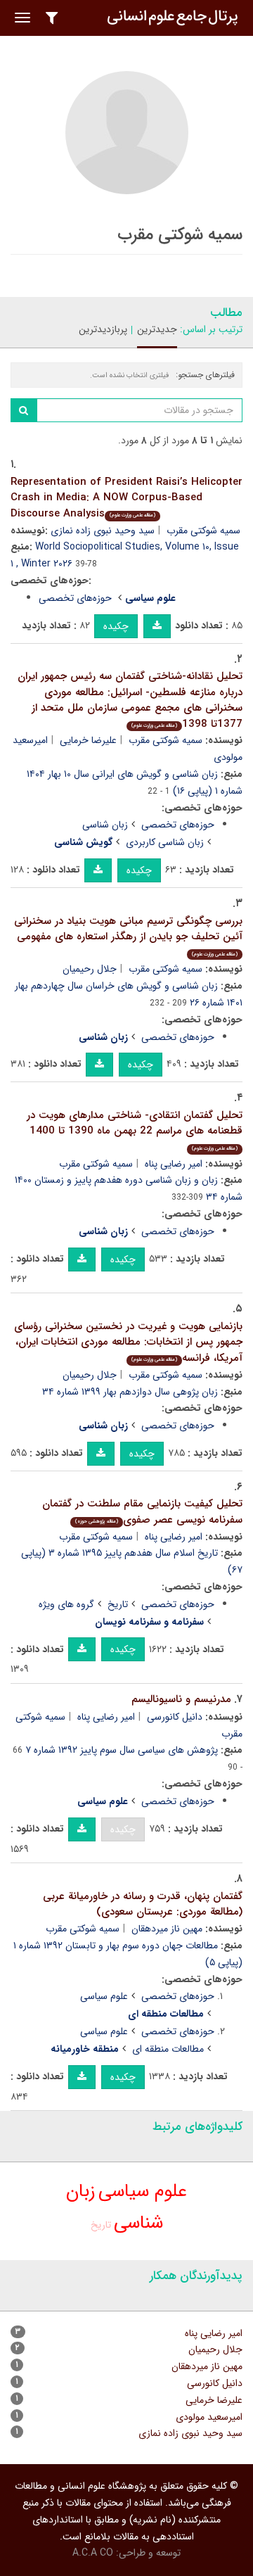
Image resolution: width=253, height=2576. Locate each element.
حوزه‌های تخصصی (75, 598)
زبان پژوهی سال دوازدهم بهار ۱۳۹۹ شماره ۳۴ (130, 1392)
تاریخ (118, 1604)
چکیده (116, 626)
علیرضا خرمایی (88, 740)
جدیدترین (157, 329)
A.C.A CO (93, 2553)
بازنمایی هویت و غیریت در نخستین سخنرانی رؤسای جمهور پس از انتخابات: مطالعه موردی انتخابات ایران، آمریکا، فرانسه (128, 1342)
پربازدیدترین (103, 329)
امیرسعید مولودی (209, 2417)
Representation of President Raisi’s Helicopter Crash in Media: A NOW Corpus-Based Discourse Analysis (126, 498)
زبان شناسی (105, 825)
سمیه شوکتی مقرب (203, 531)
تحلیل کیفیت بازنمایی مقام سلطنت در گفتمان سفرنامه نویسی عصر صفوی (142, 1512)
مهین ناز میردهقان (167, 1929)
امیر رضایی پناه (174, 1164)
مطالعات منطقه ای (168, 2049)
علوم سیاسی (104, 1996)
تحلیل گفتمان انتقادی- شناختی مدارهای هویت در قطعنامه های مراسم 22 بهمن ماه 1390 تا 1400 (135, 1130)
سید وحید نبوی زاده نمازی (103, 531)
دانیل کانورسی (175, 1717)
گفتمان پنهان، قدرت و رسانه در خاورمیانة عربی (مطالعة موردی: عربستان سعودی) (143, 1904)
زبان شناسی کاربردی (165, 842)
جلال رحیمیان (90, 969)
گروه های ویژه (66, 1604)
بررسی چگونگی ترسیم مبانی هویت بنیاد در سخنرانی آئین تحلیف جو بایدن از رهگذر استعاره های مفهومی (128, 935)
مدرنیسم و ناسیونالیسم (181, 1699)
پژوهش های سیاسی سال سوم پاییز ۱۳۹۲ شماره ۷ (122, 1750)
